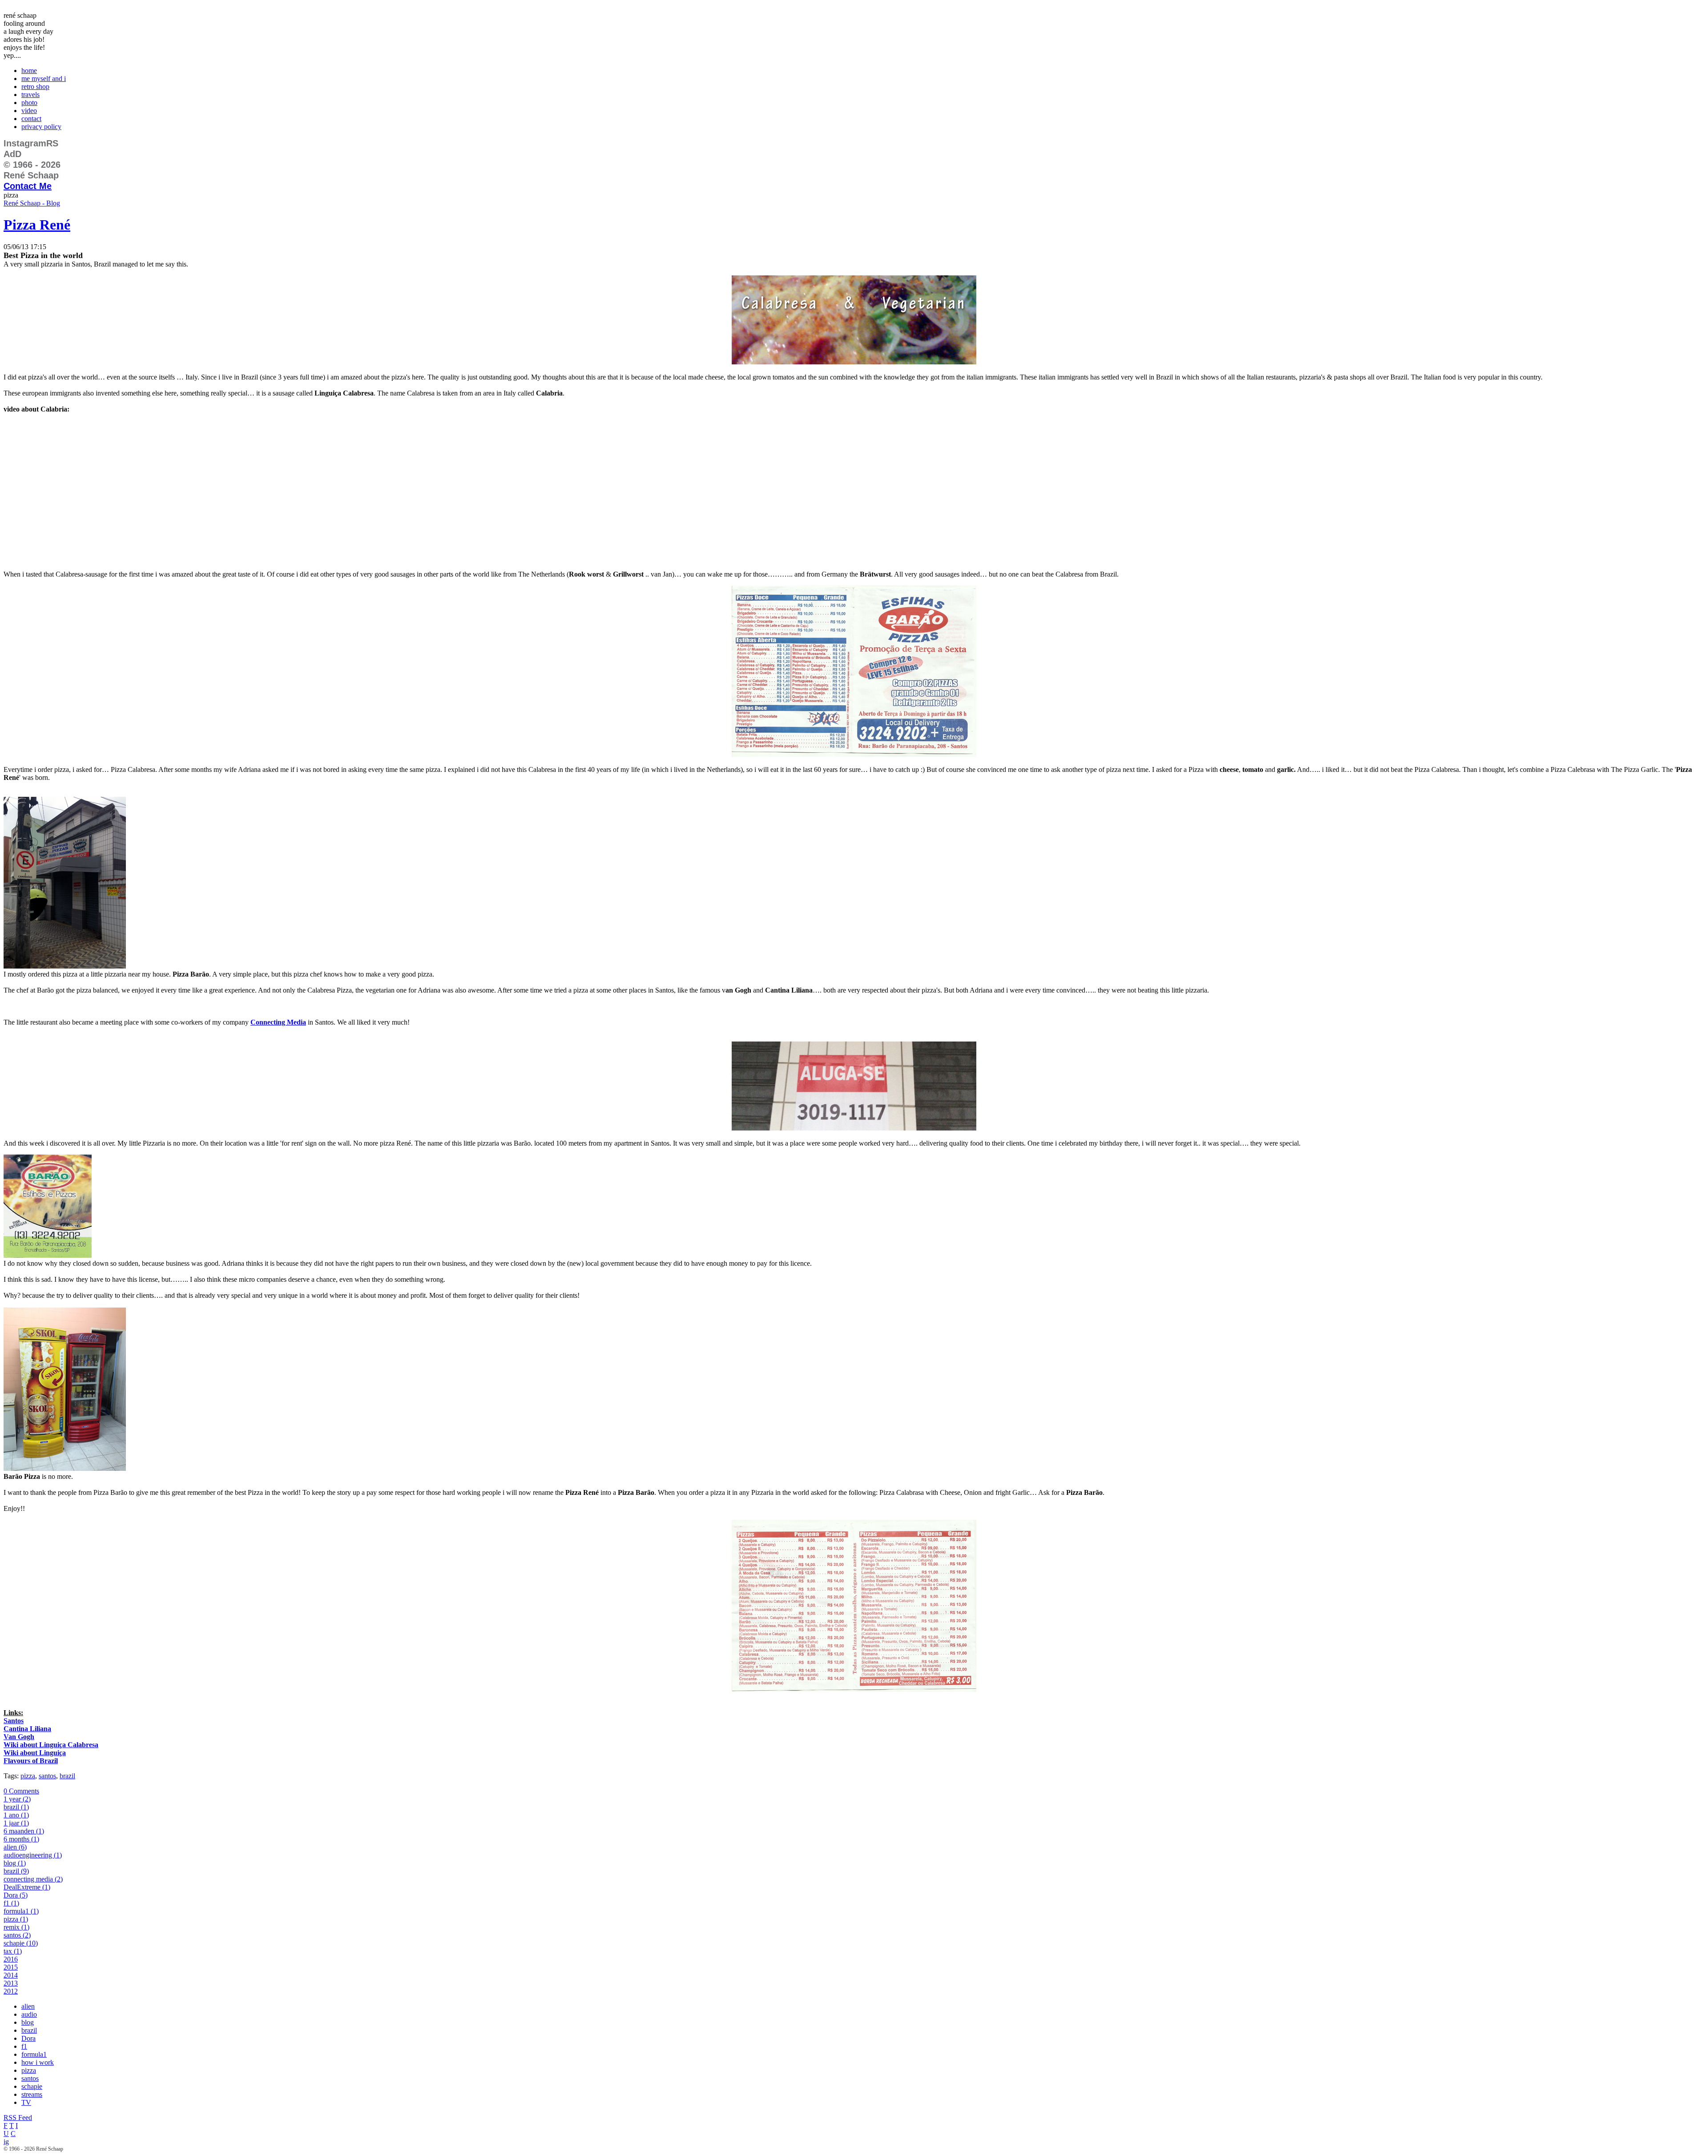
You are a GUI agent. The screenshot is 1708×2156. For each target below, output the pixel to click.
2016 (11, 1959)
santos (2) (17, 1935)
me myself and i (44, 79)
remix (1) (16, 1927)
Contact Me (28, 186)
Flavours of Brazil (31, 1761)
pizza (28, 1776)
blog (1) (15, 1863)
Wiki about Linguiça (35, 1753)
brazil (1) (16, 1807)
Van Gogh (19, 1737)
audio (29, 2014)
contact (31, 119)
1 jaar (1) (16, 1823)
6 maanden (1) (24, 1831)
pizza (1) (16, 1919)
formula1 (34, 2054)
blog (28, 2022)
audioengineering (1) (33, 1855)
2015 (11, 1967)
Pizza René (37, 225)
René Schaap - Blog (32, 203)
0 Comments (21, 1791)
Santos (14, 1721)
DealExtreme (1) (27, 1887)
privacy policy (41, 127)
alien (28, 2006)
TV (26, 2102)
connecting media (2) (33, 1879)
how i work (38, 2062)
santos (47, 1776)
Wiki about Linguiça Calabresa (51, 1745)
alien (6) (15, 1847)
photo (29, 103)
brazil (67, 1776)
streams (32, 2094)
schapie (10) (21, 1943)
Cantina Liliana (27, 1729)
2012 (11, 1991)
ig (6, 2142)
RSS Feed (18, 2118)
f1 (24, 2046)
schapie (32, 2086)
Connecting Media (278, 1022)
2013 (11, 1983)
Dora (28, 2038)
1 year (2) (17, 1799)
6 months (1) (21, 1839)
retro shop (35, 87)
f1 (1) (11, 1903)
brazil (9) (16, 1871)
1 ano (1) (16, 1815)
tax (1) (13, 1951)
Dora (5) (16, 1895)
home (29, 71)
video (29, 111)
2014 (11, 1975)
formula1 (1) (21, 1911)
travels (30, 95)
